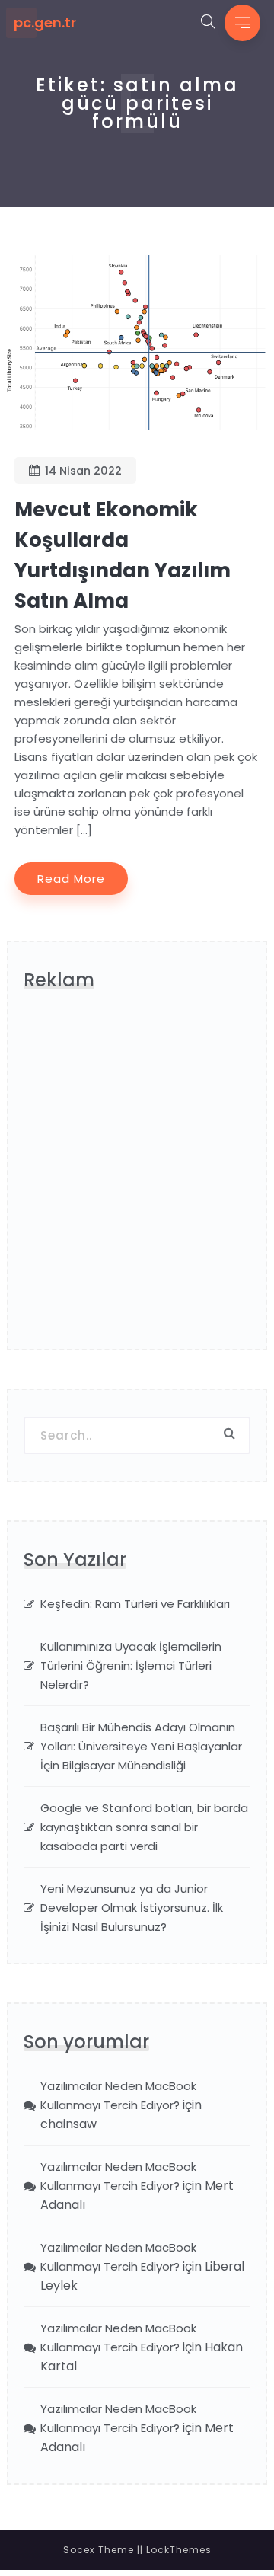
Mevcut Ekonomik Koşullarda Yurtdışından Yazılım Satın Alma (123, 555)
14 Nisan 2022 (83, 471)
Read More (71, 879)
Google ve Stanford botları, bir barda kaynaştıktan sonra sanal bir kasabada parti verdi (144, 1827)
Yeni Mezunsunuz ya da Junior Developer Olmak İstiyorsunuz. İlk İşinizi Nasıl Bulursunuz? (132, 1908)
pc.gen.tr (45, 23)
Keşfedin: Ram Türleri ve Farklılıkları (135, 1604)
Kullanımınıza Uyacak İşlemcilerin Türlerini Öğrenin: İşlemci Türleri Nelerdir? (131, 1665)
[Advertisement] (137, 1177)
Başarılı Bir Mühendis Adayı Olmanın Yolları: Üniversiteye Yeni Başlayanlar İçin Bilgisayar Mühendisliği (141, 1746)
